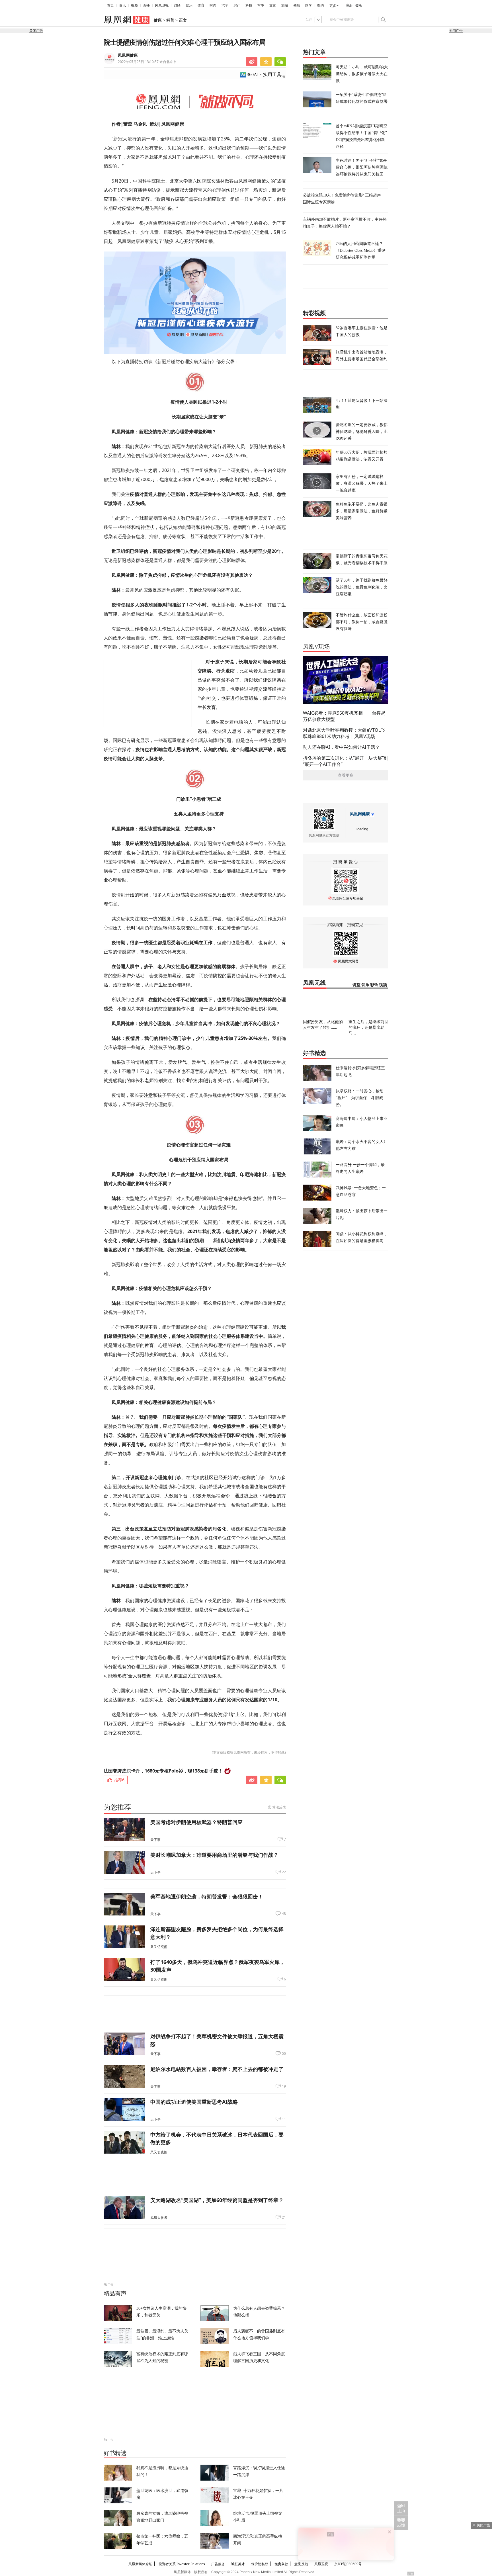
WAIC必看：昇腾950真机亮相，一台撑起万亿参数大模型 (344, 716)
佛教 (297, 5)
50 (284, 2054)
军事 (261, 5)
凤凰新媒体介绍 (140, 2564)
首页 (110, 5)
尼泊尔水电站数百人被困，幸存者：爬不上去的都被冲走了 (217, 2069)
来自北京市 (147, 62)
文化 (273, 5)
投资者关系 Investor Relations (182, 2564)
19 (284, 2086)
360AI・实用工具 (264, 74)
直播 (146, 5)
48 (284, 1914)
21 (284, 2217)
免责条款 (281, 2564)
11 (284, 2119)
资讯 (122, 5)
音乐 (365, 985)
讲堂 (356, 985)
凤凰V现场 (316, 647)
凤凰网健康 (128, 55)
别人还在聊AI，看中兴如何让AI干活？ (341, 747)
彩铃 (374, 985)
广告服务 (218, 2564)
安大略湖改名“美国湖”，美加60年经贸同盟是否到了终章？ (217, 2200)
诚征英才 (238, 2564)
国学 (309, 5)
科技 (249, 5)
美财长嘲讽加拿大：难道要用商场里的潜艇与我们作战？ (214, 1855)
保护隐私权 (260, 2564)
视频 (134, 5)
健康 (158, 20)
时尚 (213, 5)
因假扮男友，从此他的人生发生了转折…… (323, 1024)
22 (284, 1872)
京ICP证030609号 (348, 2564)
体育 (201, 5)
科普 (170, 20)
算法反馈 (279, 1807)
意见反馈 (301, 2564)
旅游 (285, 5)
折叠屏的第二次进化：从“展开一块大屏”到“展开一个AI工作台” (346, 761)
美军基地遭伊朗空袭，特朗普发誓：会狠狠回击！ (207, 1896)
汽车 (225, 5)
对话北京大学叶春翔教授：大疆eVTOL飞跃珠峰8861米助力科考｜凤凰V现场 (344, 733)
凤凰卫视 (162, 5)
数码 (321, 5)
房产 (237, 5)
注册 (349, 5)
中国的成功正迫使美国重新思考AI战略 (194, 2102)
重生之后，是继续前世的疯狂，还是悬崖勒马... (368, 1027)
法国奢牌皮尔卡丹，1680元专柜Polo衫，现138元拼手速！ (163, 1771)
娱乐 (189, 5)
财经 (177, 5)
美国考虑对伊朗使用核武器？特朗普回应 (196, 1822)
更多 (333, 6)
